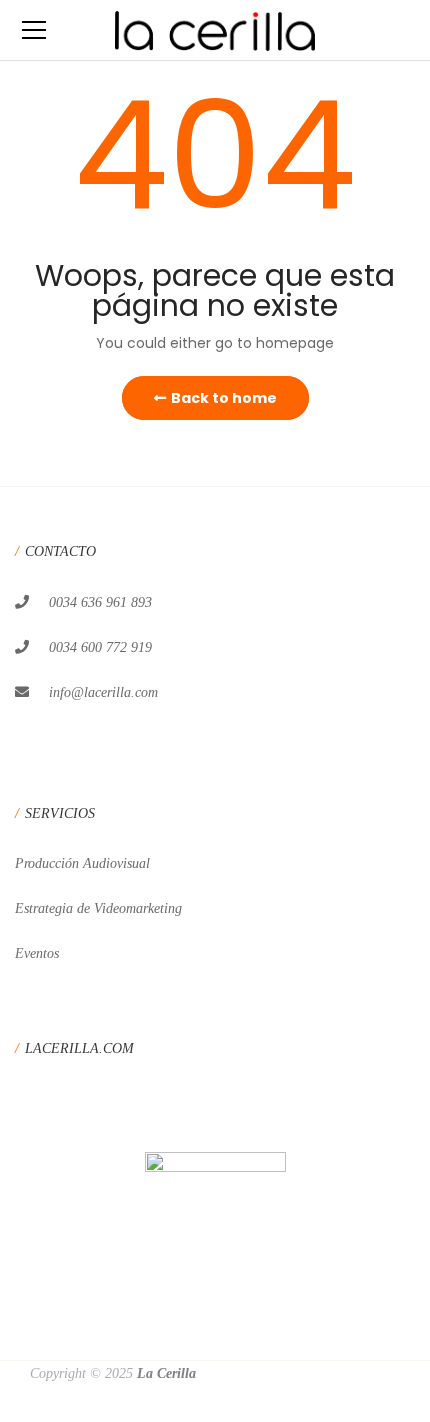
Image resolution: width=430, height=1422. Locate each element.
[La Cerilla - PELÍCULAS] (215, 30)
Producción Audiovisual (82, 863)
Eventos (37, 953)
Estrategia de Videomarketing (98, 908)
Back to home (224, 398)
